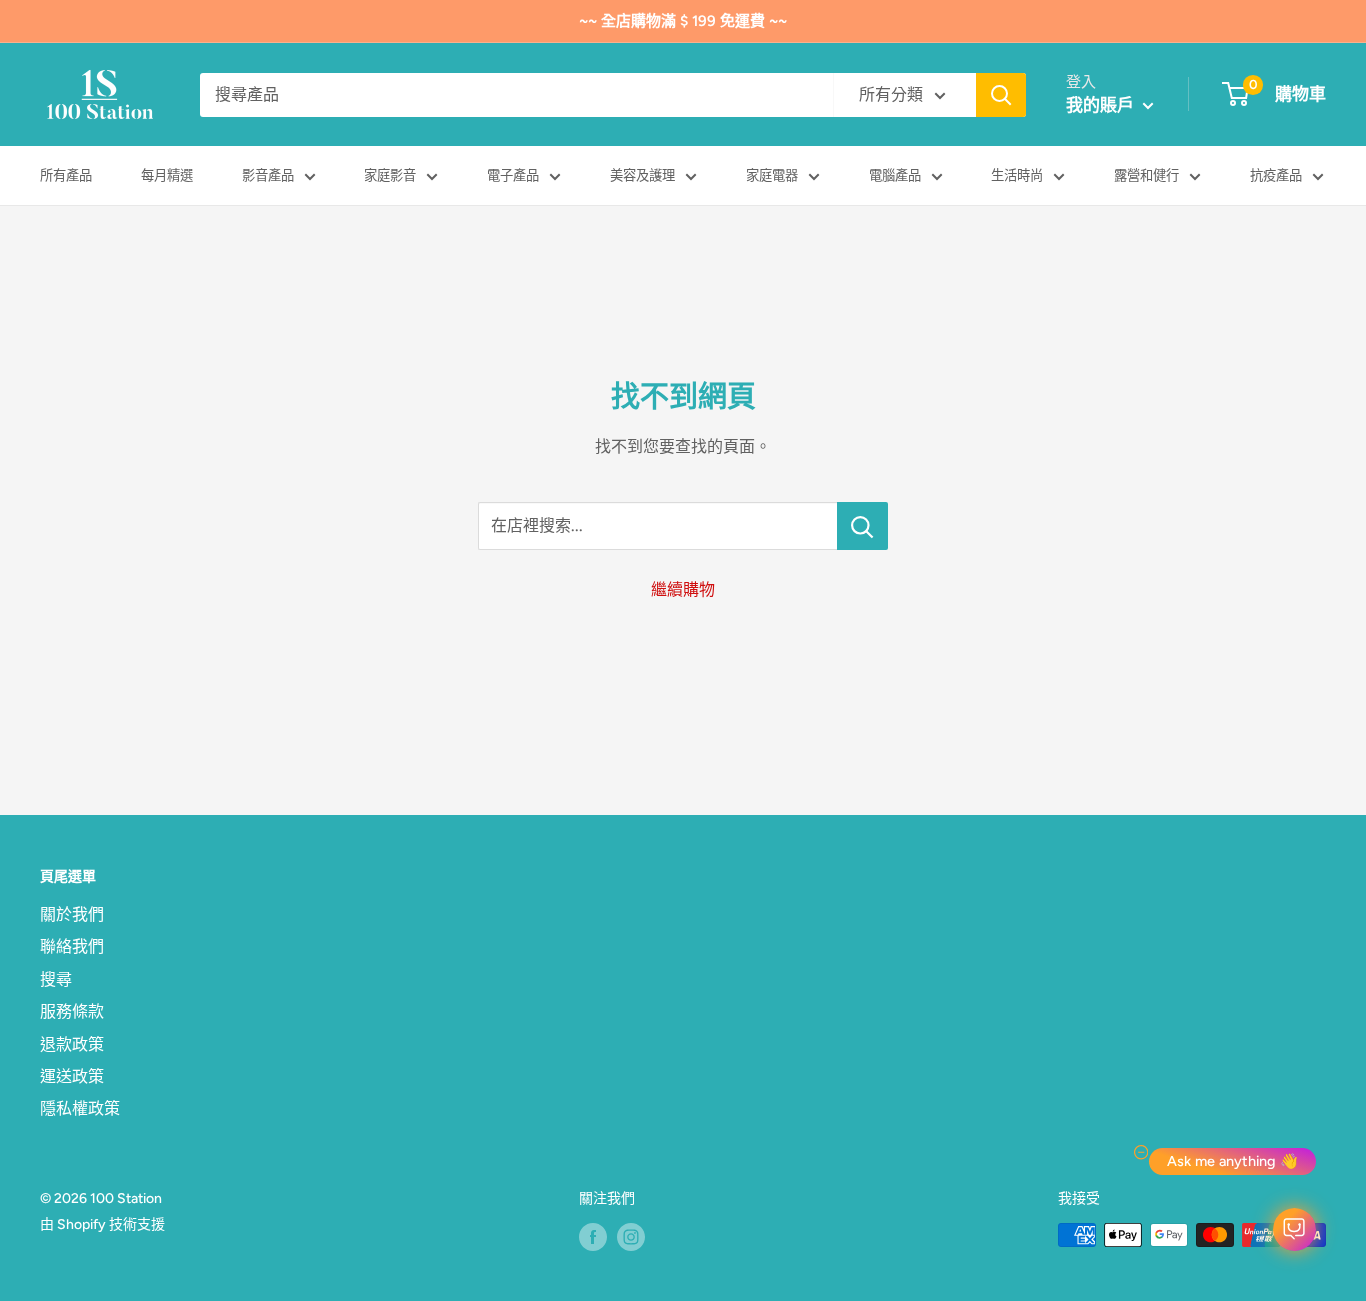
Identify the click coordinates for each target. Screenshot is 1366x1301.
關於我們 (72, 914)
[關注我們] (593, 1237)
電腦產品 (895, 175)
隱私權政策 (80, 1108)
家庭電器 (772, 175)
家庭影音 (390, 175)
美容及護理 (642, 175)
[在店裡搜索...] (862, 526)
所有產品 (66, 175)
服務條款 (72, 1011)
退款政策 (72, 1044)
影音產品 (268, 175)
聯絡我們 (72, 946)
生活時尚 (1017, 175)
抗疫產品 (1276, 175)
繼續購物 (683, 589)
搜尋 (56, 979)
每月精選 (167, 175)
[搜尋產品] (1001, 95)
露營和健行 (1146, 175)
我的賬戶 (1102, 105)
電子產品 (513, 175)
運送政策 (72, 1076)
